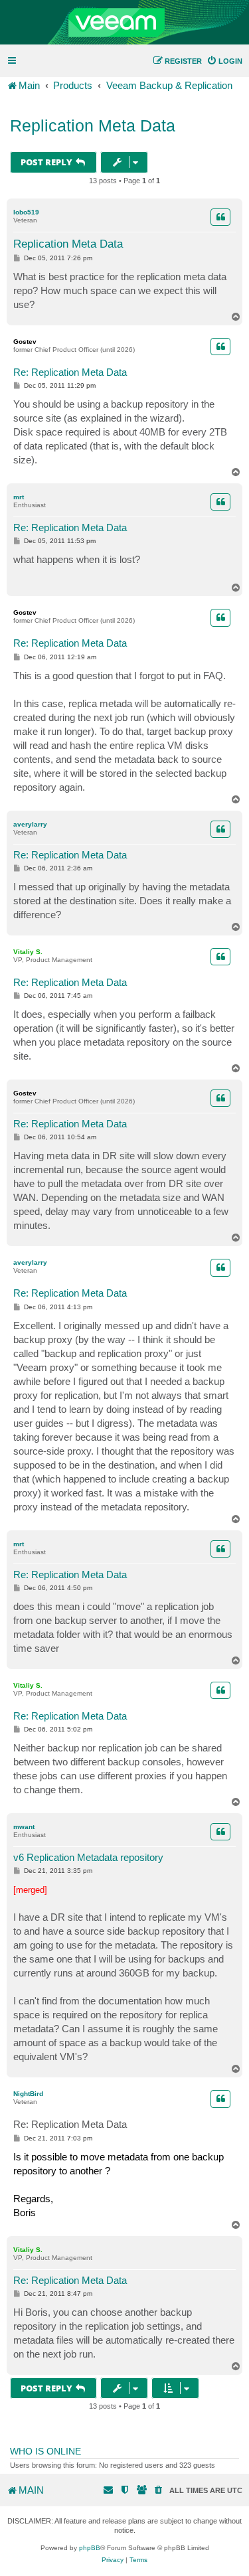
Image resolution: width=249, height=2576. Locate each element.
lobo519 (26, 212)
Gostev (25, 342)
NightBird (28, 2094)
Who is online (45, 2451)
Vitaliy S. (28, 952)
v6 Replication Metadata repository (88, 1857)
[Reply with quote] (220, 217)
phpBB (90, 2548)
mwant (24, 1827)
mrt (19, 497)
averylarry (30, 824)
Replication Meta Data (93, 125)
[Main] (124, 23)
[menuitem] (224, 61)
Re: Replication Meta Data (70, 372)
